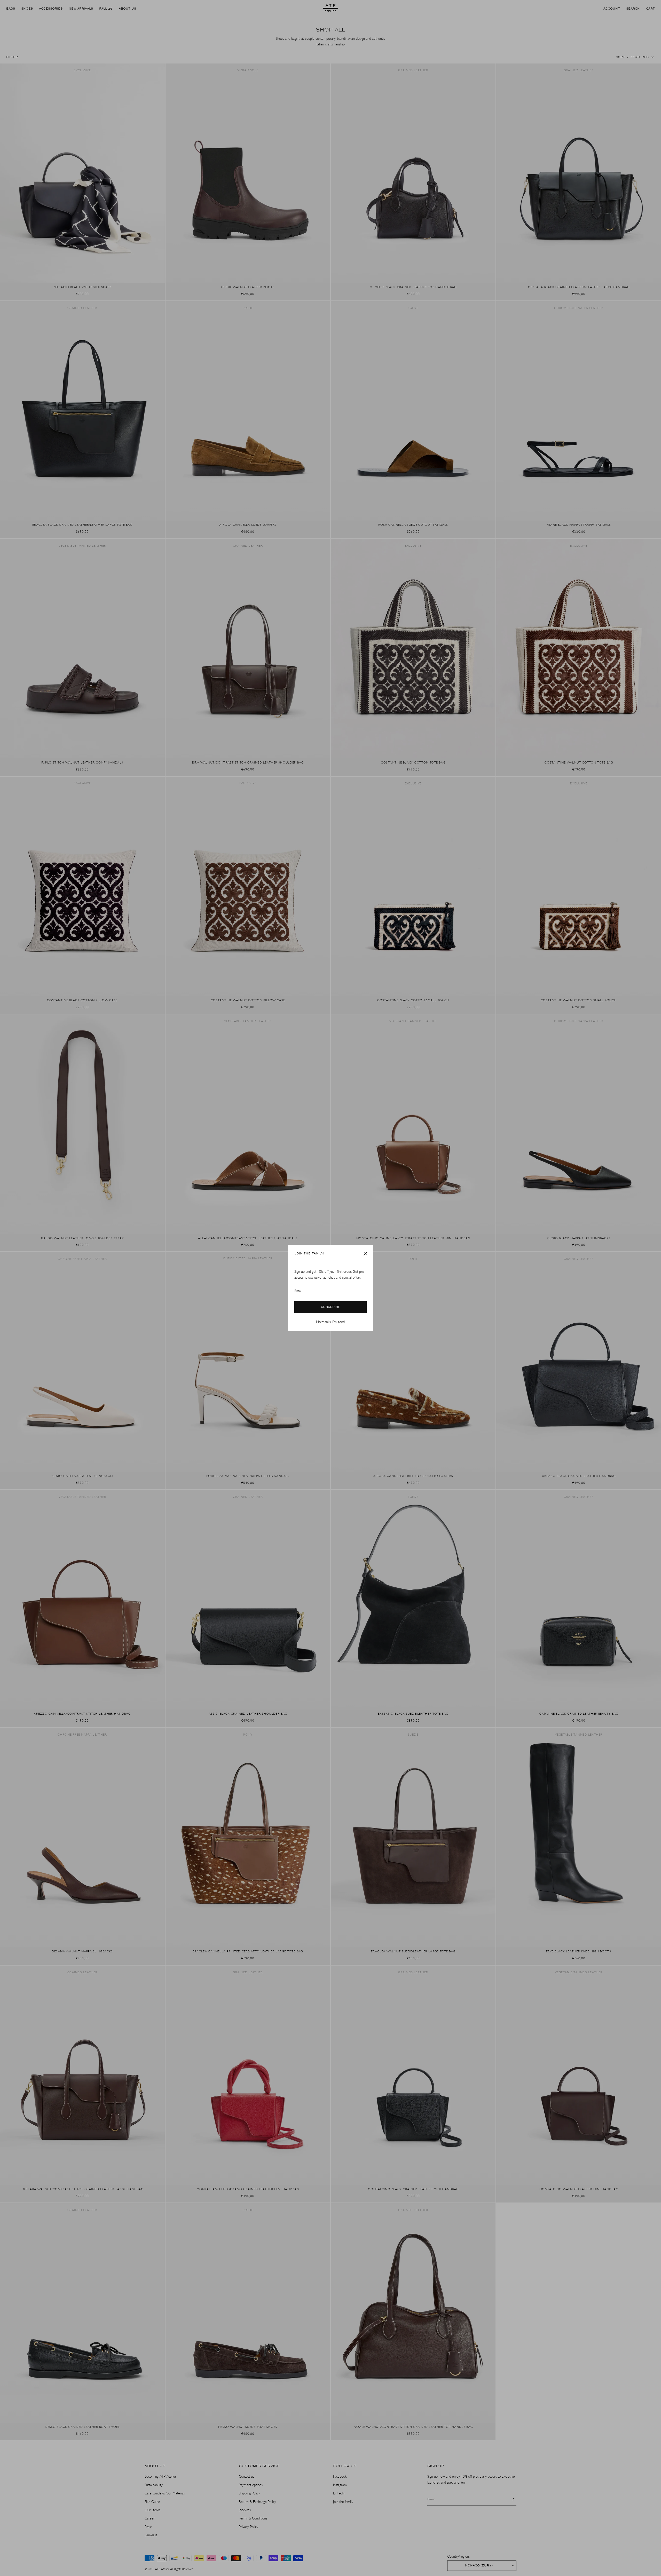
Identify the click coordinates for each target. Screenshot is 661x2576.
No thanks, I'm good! (331, 1322)
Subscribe (331, 1307)
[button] (365, 1254)
